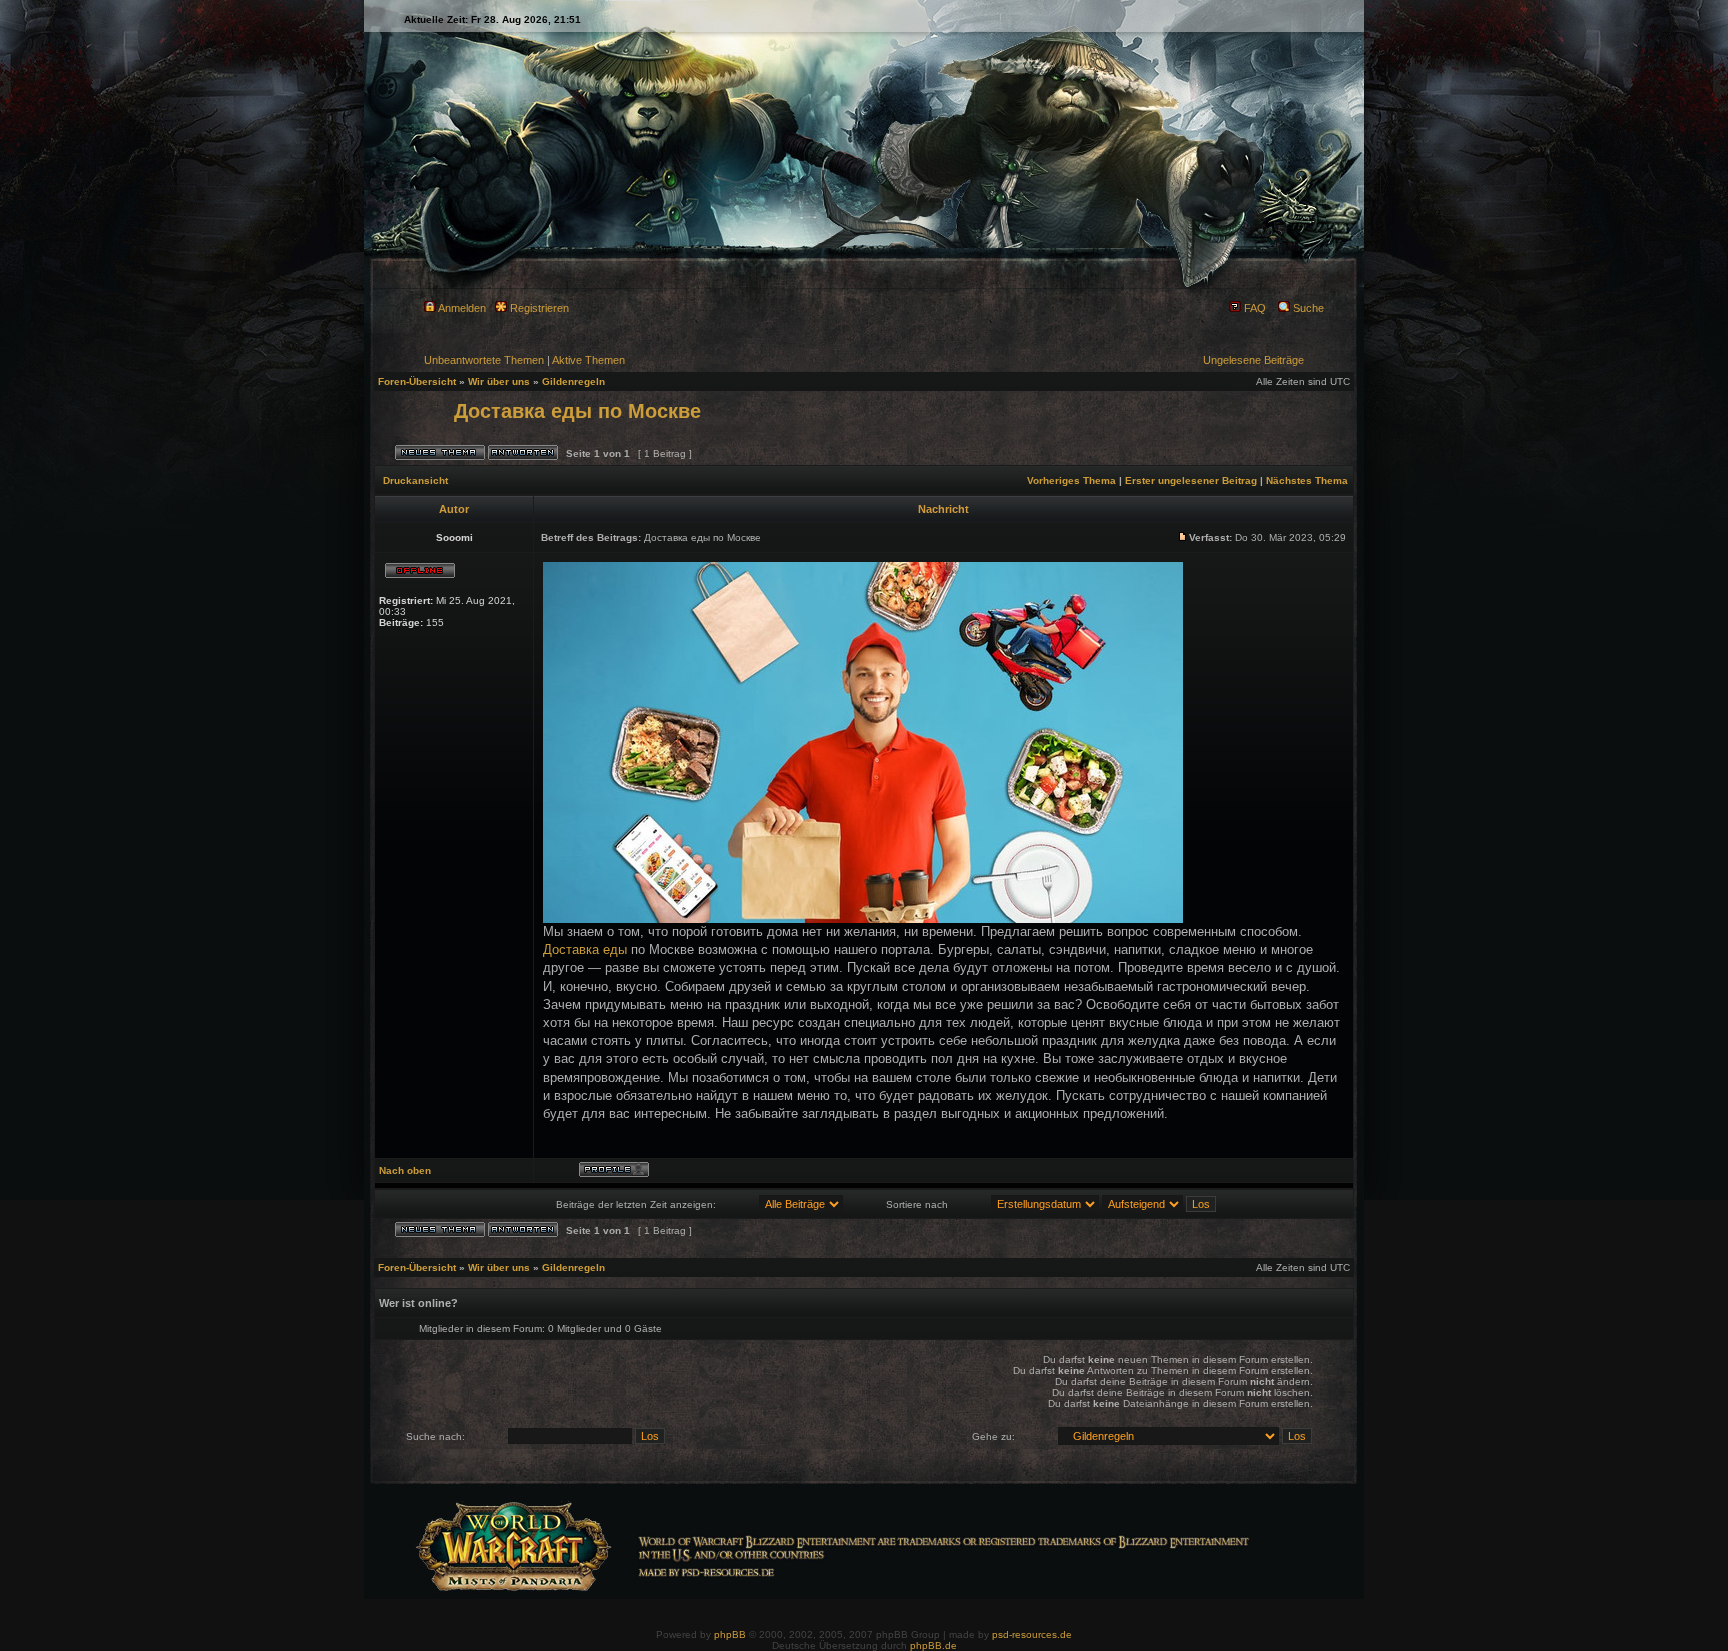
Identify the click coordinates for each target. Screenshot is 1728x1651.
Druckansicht (415, 480)
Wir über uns (499, 381)
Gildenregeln (573, 381)
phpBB (730, 1634)
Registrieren (538, 308)
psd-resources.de (1032, 1634)
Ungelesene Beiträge (1253, 360)
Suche (1307, 308)
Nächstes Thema (1307, 480)
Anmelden (461, 308)
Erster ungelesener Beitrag (1191, 480)
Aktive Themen (588, 360)
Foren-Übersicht (417, 381)
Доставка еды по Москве (577, 411)
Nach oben (405, 1170)
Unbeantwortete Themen (484, 360)
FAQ (1253, 308)
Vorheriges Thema (1071, 480)
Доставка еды (585, 949)
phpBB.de (933, 1645)
